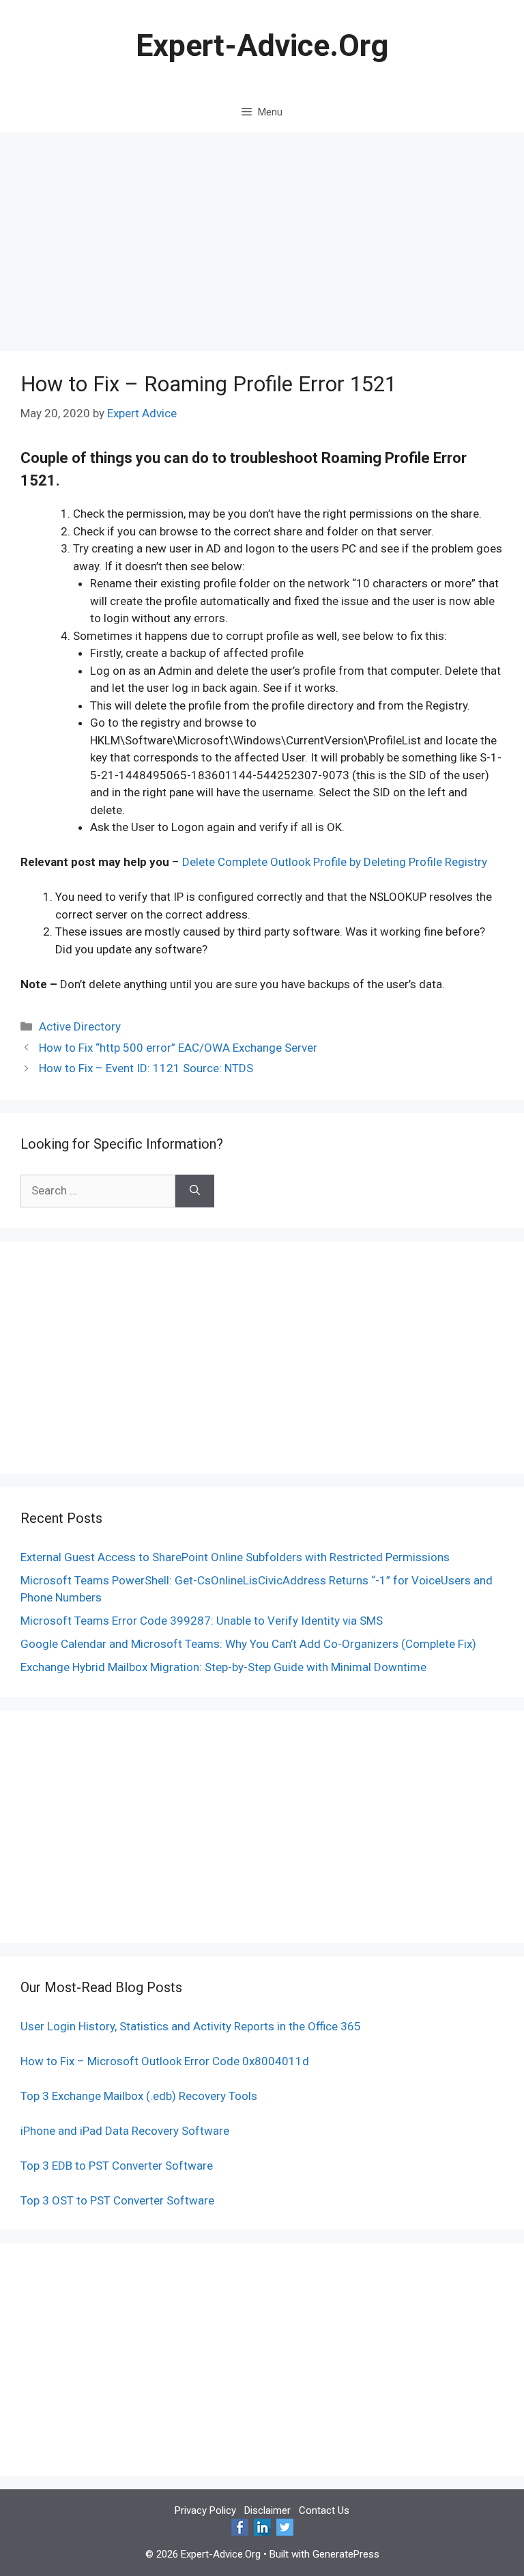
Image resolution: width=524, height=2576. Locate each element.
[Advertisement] (262, 235)
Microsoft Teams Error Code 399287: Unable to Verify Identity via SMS (202, 1621)
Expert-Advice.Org (262, 45)
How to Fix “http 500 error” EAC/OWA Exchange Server (178, 1048)
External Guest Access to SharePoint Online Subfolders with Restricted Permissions (235, 1557)
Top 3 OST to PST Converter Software (117, 2200)
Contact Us (324, 2510)
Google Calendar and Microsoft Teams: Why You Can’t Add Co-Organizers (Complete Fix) (248, 1644)
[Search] (195, 1191)
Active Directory (80, 1026)
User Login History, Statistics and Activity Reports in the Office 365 (191, 2026)
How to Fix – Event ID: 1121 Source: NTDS (146, 1068)
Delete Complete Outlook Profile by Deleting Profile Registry (335, 862)
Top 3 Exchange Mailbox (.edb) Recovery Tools (139, 2096)
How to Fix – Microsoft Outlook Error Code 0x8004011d (165, 2061)
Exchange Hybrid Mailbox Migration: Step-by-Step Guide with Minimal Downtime (223, 1667)
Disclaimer (267, 2510)
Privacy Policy (205, 2510)
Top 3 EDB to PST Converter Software (117, 2166)
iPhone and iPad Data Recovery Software (125, 2131)
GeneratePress (346, 2554)
